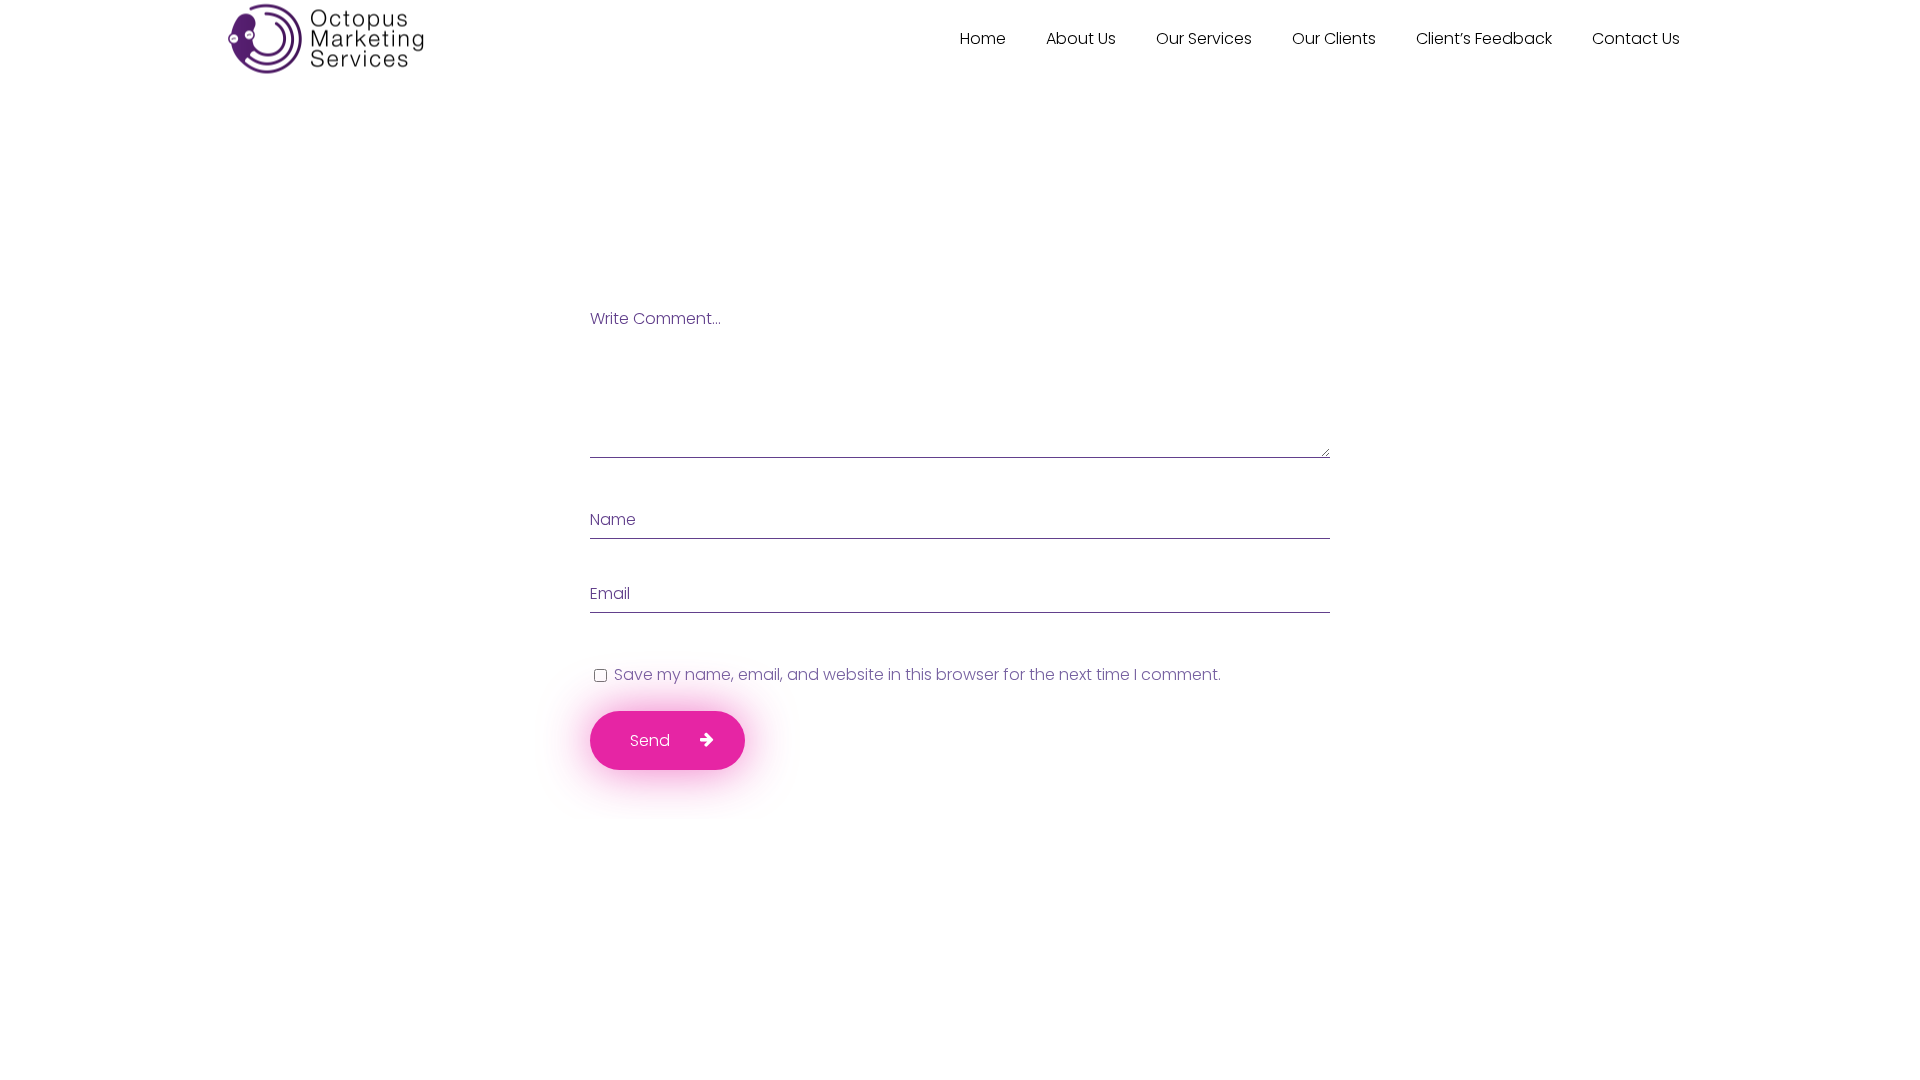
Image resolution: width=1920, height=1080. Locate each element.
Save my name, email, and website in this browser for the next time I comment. (917, 674)
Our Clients (1334, 38)
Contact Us (1636, 38)
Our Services (1204, 38)
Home (983, 38)
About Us (1081, 38)
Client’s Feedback (1484, 38)
